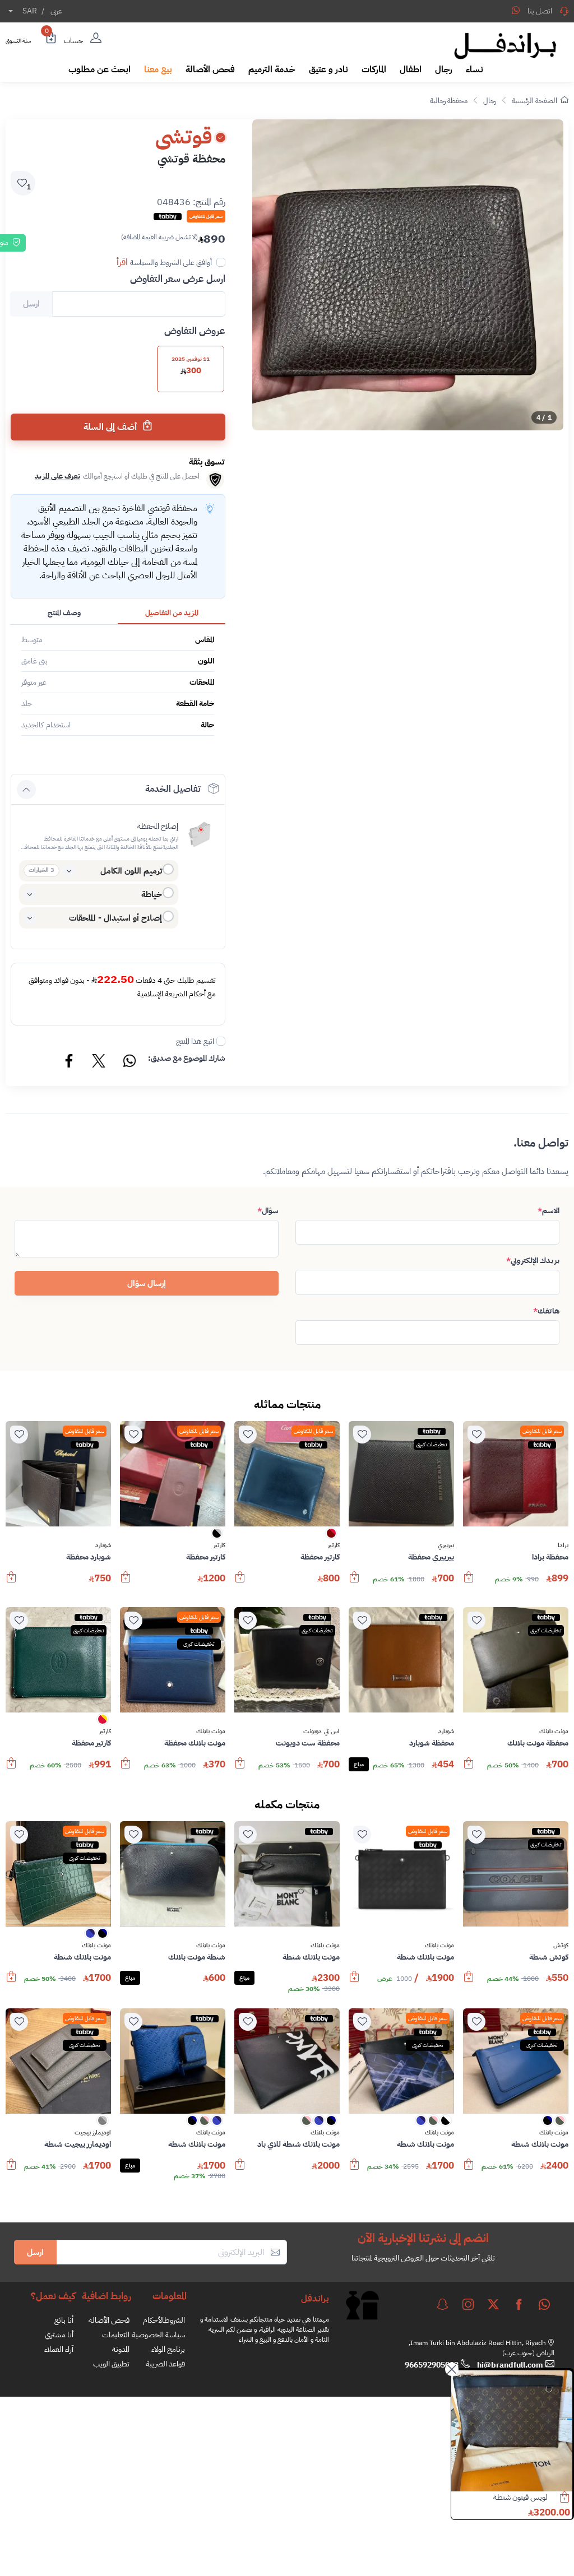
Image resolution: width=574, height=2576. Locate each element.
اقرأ (122, 262)
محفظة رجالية (449, 101)
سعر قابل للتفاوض (542, 1431)
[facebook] (519, 2304)
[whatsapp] (544, 2304)
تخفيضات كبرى (432, 1444)
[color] (331, 1537)
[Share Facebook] (70, 1062)
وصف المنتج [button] (64, 613)
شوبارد (103, 1545)
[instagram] (468, 2304)
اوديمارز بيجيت (93, 2133)
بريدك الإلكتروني (533, 1261)
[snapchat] (442, 2304)
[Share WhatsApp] (516, 10)
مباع (359, 1764)
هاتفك (546, 1311)
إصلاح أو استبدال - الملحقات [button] (115, 918)
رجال (490, 101)
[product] (512, 2431)
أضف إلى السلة (111, 427)
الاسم (548, 1211)
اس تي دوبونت (321, 1732)
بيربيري (446, 1545)
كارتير (334, 1545)
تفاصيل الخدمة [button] (173, 789)
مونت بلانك (554, 1732)
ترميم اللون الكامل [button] (131, 871)
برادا (563, 1545)
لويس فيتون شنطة (520, 2497)
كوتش (561, 1946)
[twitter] (493, 2304)
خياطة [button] (152, 894)
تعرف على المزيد (57, 476)
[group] (408, 275)
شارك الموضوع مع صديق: (187, 1058)
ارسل (35, 2252)
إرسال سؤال (147, 1283)
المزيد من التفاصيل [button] (172, 613)
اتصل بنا (540, 11)
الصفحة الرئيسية (534, 101)
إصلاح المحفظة (158, 826)
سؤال (268, 1211)
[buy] (469, 1582)
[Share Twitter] (99, 1062)
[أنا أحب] (476, 1435)
